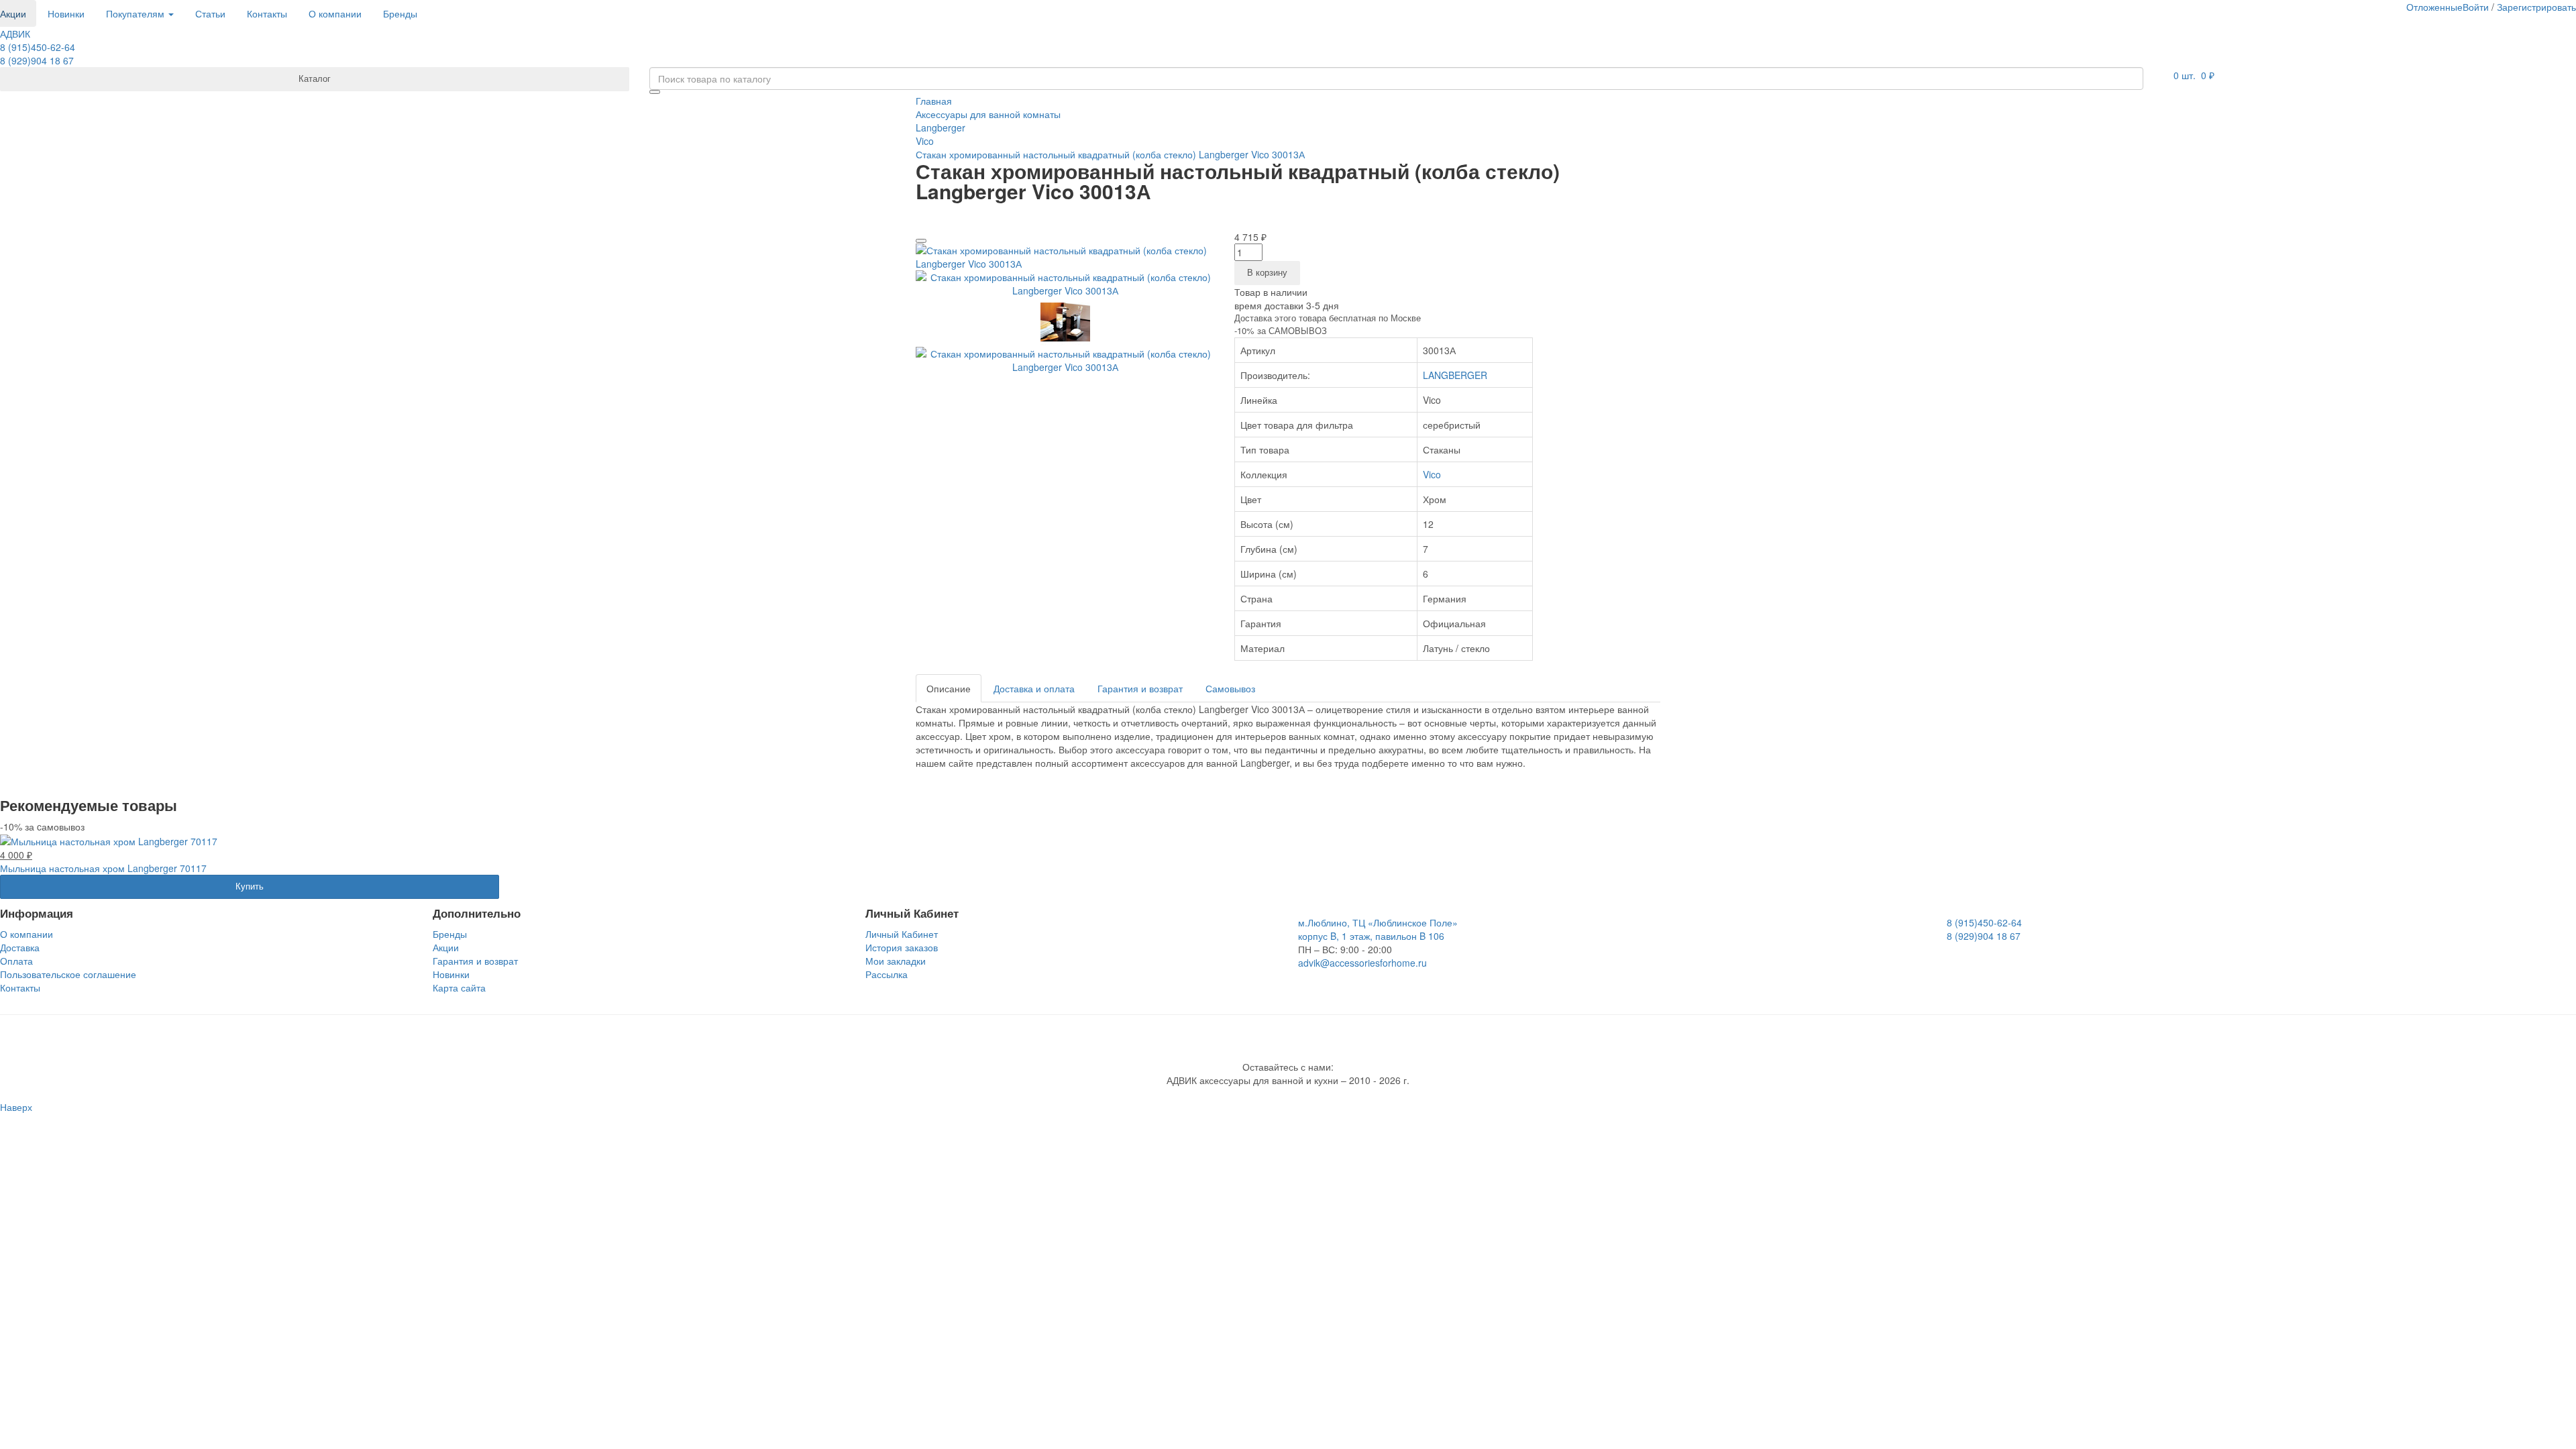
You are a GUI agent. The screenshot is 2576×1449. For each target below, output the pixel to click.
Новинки (66, 13)
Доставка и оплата (1034, 688)
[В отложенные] (921, 241)
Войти (2476, 7)
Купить (250, 886)
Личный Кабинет (902, 934)
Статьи (210, 13)
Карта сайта (459, 987)
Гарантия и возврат (1140, 688)
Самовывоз (1230, 688)
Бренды (400, 13)
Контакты (267, 13)
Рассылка (887, 974)
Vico (1432, 474)
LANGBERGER (1455, 375)
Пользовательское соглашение (68, 974)
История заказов (902, 947)
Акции (446, 947)
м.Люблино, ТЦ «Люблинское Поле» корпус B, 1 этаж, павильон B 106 (1378, 929)
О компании (335, 13)
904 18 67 (37, 60)
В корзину (1267, 272)
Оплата (16, 961)
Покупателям (137, 13)
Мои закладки (896, 961)
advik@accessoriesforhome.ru (1362, 963)
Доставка (20, 947)
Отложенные (2434, 7)
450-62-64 (38, 47)
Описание (949, 688)
